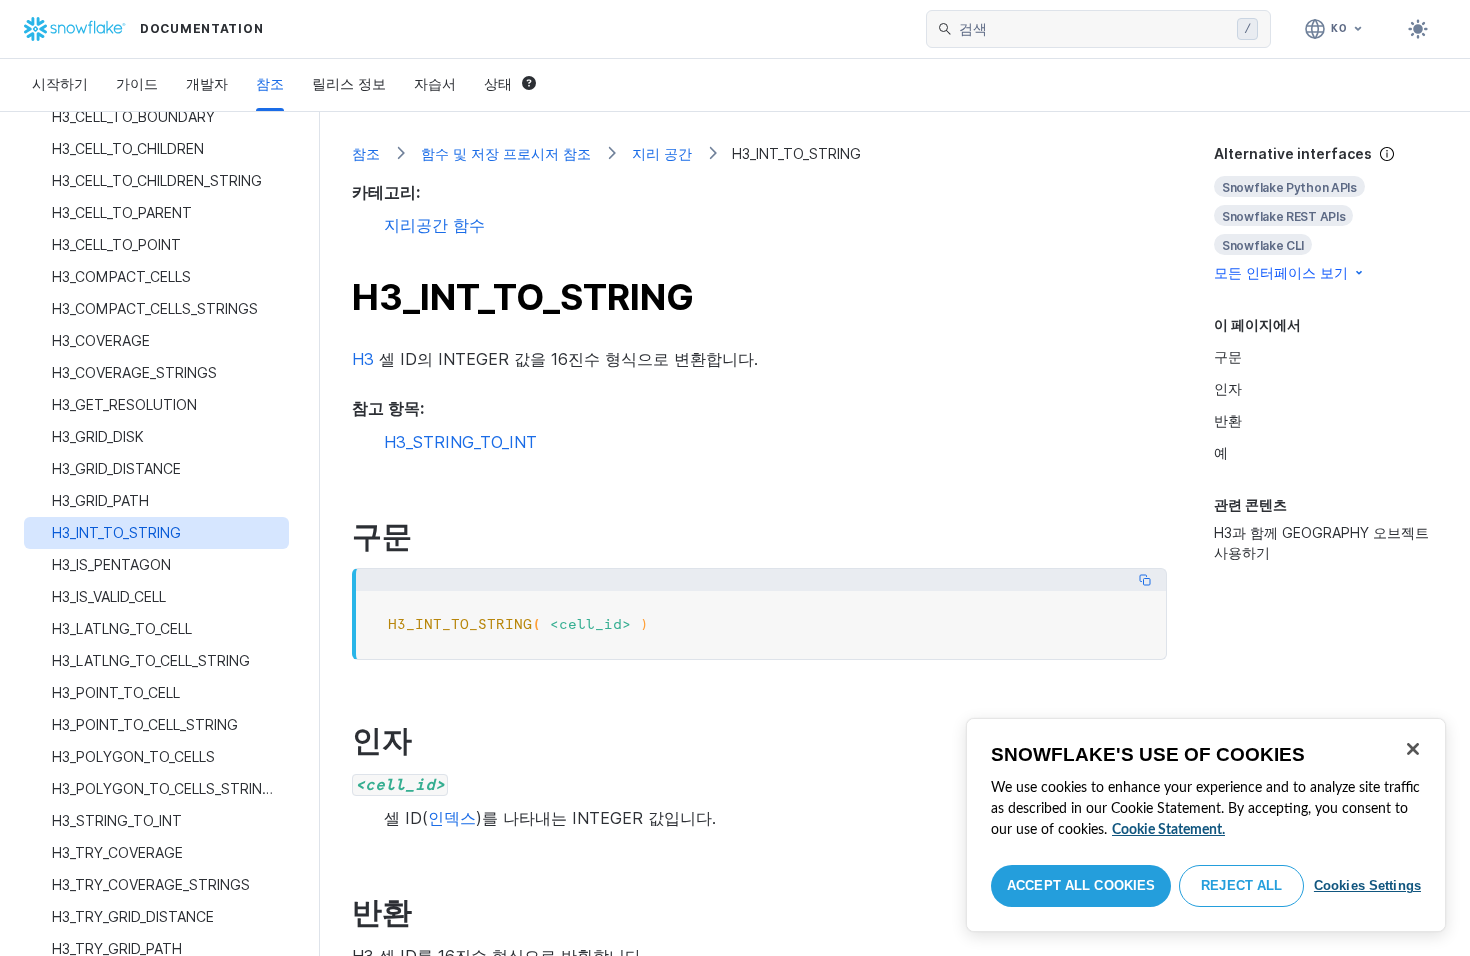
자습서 (435, 83)
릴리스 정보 (349, 83)
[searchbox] (1094, 29)
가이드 (137, 83)
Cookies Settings (1367, 885)
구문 (1228, 356)
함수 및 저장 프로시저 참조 (506, 153)
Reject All (1241, 885)
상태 (498, 83)
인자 (1228, 388)
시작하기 (60, 83)
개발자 (207, 83)
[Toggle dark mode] (1418, 29)
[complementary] (1326, 213)
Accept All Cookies (1081, 885)
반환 (1228, 420)
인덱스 (452, 818)
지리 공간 (662, 153)
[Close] (1413, 749)
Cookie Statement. (1168, 830)
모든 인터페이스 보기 (1281, 272)
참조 (270, 83)
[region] (1206, 825)
